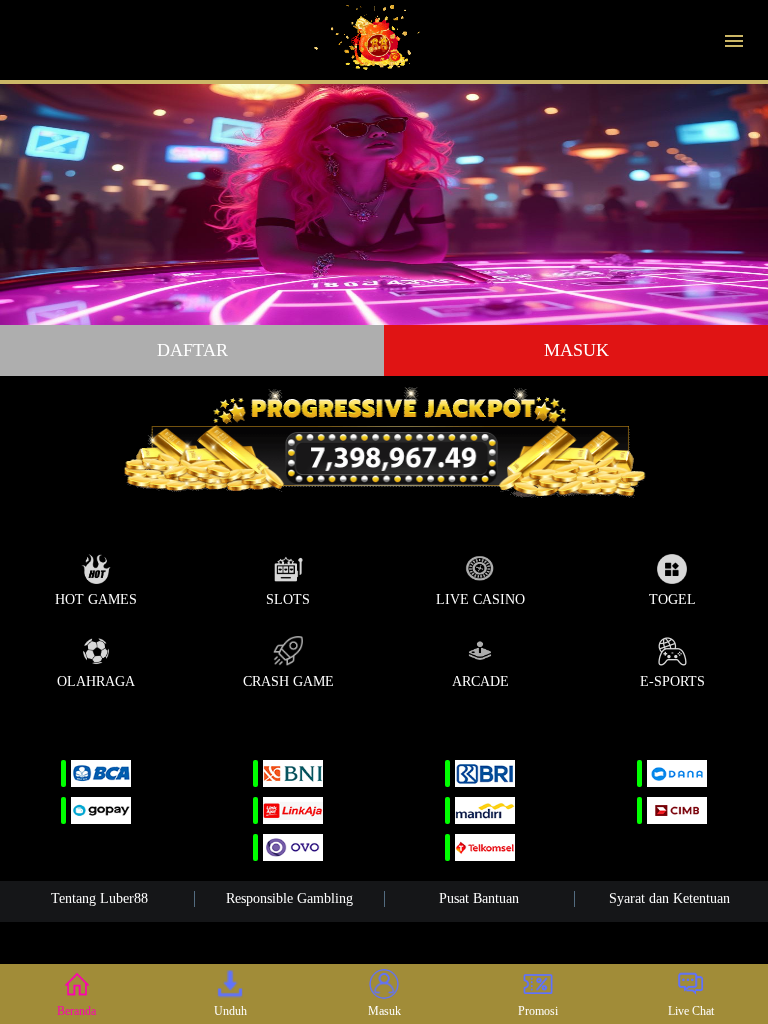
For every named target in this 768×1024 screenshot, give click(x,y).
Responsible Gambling (289, 898)
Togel (672, 599)
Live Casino (480, 599)
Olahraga (96, 681)
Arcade (480, 681)
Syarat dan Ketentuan (669, 898)
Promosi (538, 1011)
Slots (288, 599)
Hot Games (96, 599)
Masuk (576, 350)
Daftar (192, 350)
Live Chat (691, 1011)
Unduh (230, 1011)
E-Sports (672, 681)
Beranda (76, 1011)
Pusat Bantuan (479, 898)
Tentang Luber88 (99, 898)
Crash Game (288, 681)
